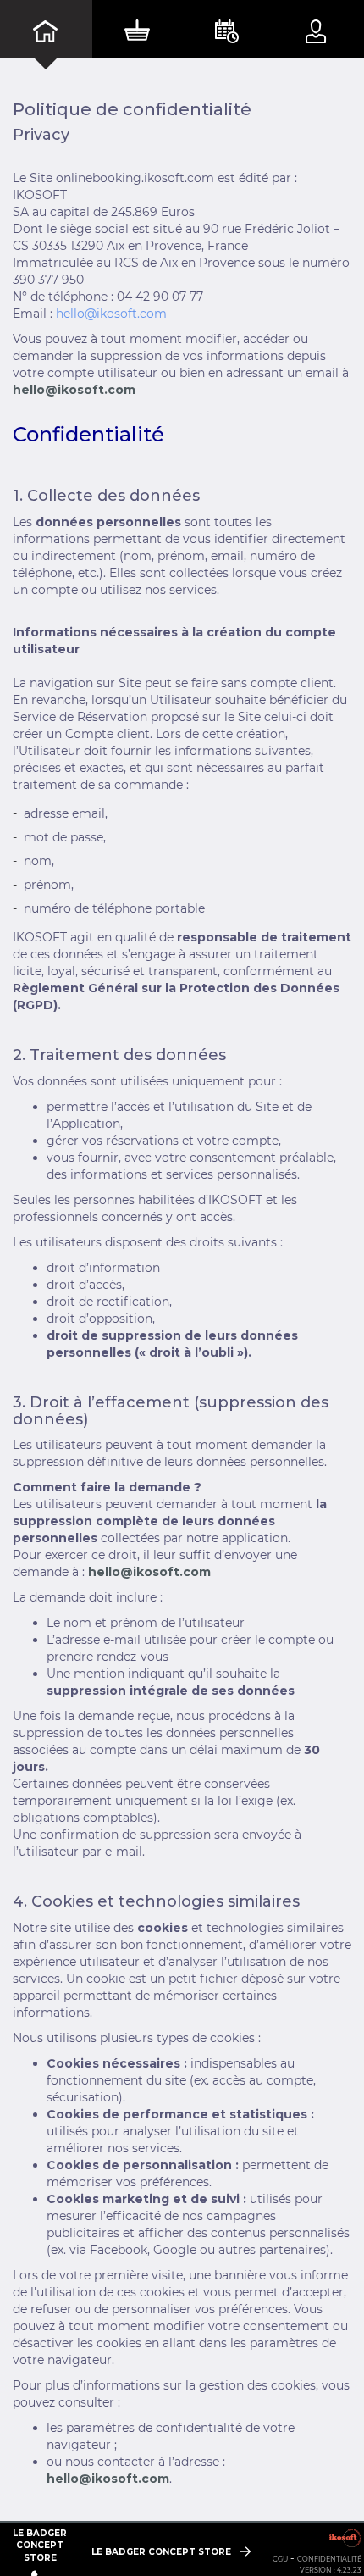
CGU (280, 2559)
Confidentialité (329, 2559)
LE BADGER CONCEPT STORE (163, 2552)
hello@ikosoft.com (111, 314)
